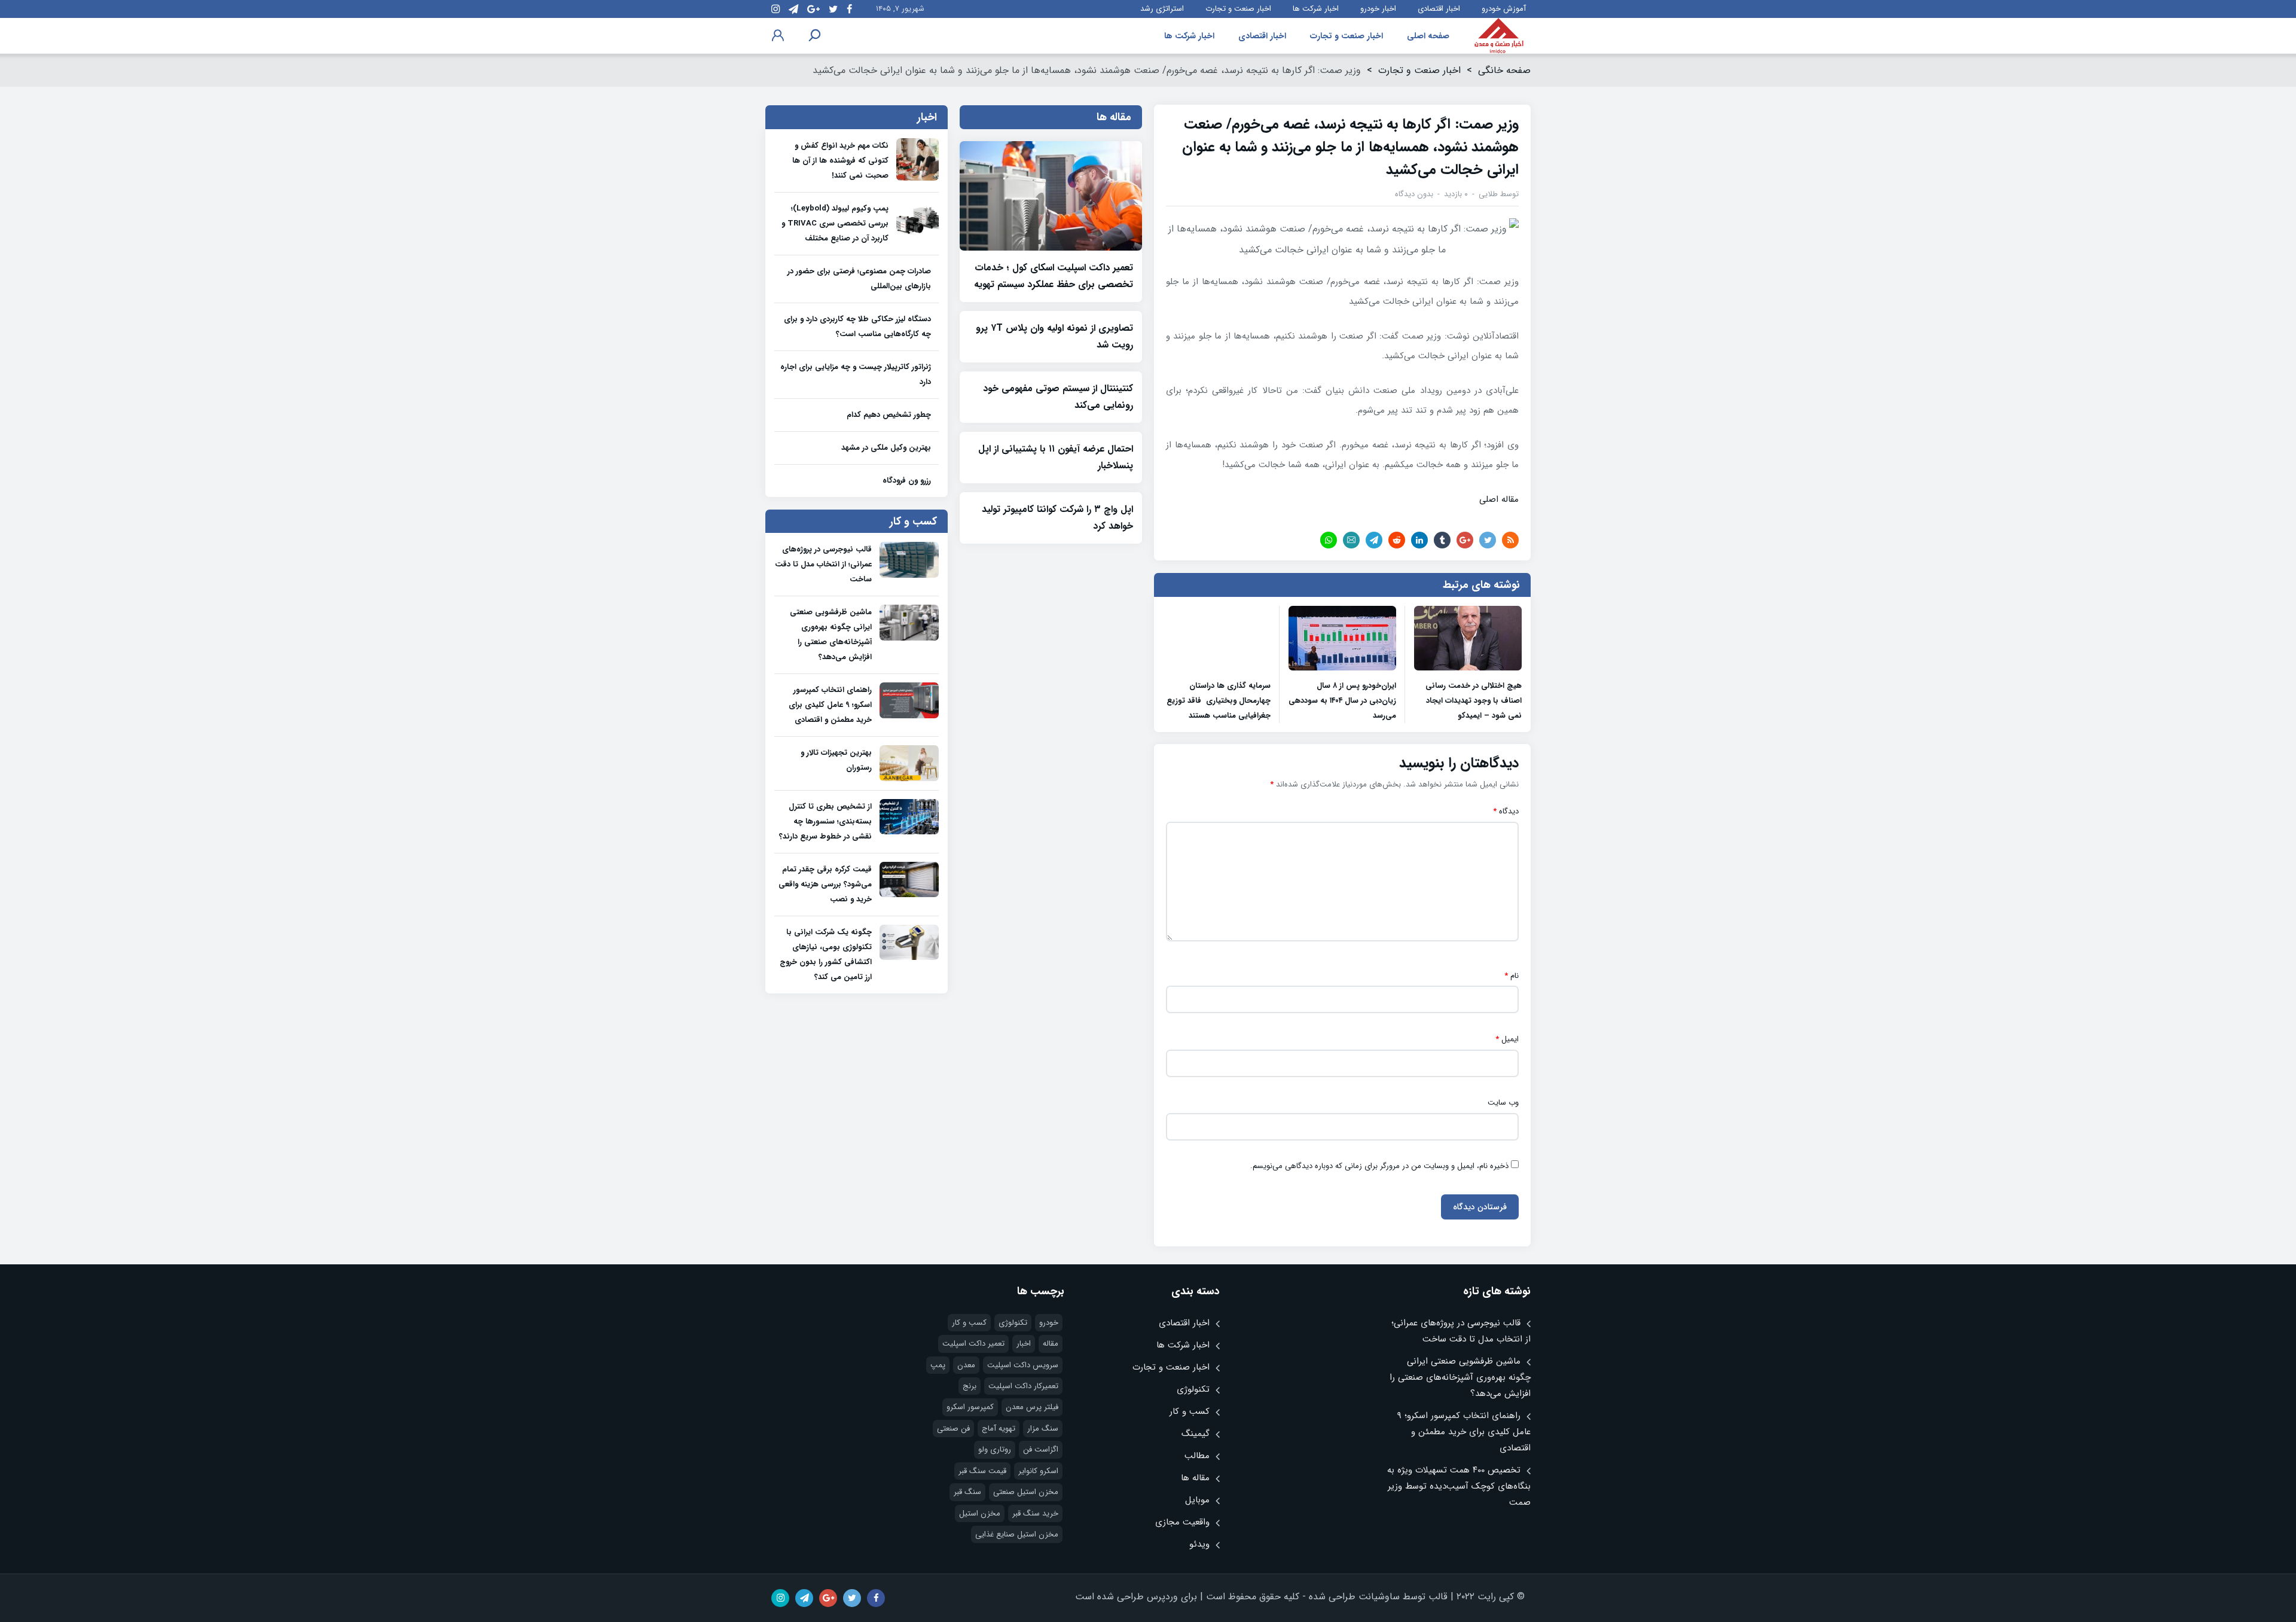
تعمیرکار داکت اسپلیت (1023, 1386)
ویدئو (1199, 1544)
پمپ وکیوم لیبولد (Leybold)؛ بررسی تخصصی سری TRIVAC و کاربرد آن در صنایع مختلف (835, 223)
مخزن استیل (980, 1513)
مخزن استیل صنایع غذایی (1017, 1534)
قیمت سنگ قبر (982, 1471)
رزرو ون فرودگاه (907, 481)
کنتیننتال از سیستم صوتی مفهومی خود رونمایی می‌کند (1058, 397)
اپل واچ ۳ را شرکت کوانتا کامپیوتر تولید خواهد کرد (1057, 518)
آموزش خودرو (1504, 9)
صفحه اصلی (1428, 36)
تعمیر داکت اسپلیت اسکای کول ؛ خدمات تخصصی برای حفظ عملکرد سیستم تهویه (1054, 276)
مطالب (1197, 1456)
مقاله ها (1195, 1478)
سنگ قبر (967, 1492)
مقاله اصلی (1499, 499)
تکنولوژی (1193, 1389)
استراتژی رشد (1162, 9)
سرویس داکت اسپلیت (1023, 1365)
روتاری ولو (995, 1449)
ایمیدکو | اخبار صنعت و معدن (1499, 36)
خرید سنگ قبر (1035, 1513)
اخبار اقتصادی (1439, 9)
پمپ (938, 1365)
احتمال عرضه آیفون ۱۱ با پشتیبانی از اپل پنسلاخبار (1056, 457)
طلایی (1488, 194)
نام (1512, 976)
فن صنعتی (953, 1429)
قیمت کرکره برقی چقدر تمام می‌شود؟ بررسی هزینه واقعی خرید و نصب (825, 884)
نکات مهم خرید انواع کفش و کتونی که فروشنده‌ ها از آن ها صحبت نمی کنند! (840, 161)
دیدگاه (1506, 812)
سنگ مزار (1043, 1429)
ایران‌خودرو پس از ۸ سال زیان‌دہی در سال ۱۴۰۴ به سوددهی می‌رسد (1342, 701)
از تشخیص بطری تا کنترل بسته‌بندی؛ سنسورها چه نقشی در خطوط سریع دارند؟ (825, 821)
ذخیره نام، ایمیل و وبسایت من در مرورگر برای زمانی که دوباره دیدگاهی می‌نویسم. (1379, 1166)
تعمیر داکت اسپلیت (973, 1344)
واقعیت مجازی (1182, 1522)
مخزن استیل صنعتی (1026, 1492)
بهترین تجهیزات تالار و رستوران (836, 760)
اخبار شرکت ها (1316, 9)
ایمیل (1507, 1039)
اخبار (1024, 1344)
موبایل (1197, 1500)
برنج (970, 1386)
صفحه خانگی (1504, 70)
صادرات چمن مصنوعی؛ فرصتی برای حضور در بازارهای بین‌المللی (859, 279)
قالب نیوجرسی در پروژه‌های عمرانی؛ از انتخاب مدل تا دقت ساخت (823, 564)
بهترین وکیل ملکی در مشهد (886, 448)
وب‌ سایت (1503, 1103)
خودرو (1049, 1323)
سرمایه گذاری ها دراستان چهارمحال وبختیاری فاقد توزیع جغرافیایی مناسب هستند (1219, 701)
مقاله (1051, 1344)
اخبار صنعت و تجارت (1238, 9)
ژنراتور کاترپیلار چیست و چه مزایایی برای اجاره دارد (856, 374)
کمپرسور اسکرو (970, 1407)
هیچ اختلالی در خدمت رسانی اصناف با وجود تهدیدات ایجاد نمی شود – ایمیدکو (1474, 701)
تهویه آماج (999, 1429)
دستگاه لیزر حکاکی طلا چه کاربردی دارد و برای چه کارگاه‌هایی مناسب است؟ (857, 327)
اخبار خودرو (1378, 9)
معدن (966, 1365)
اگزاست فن (1041, 1449)
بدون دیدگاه (1414, 194)
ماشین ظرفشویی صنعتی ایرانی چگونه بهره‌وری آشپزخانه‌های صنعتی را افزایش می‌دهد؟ (831, 635)
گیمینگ (1196, 1434)
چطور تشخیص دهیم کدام (889, 415)
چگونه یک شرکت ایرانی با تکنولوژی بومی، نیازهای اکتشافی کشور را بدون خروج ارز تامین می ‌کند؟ (826, 955)
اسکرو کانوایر (1038, 1471)
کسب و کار (1190, 1411)
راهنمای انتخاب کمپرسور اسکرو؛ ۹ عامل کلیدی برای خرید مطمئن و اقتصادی (830, 705)
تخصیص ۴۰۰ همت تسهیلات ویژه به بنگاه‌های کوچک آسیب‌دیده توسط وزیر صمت (1459, 1486)
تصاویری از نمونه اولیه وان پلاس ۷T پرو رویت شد (1054, 336)
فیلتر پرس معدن (1032, 1407)
